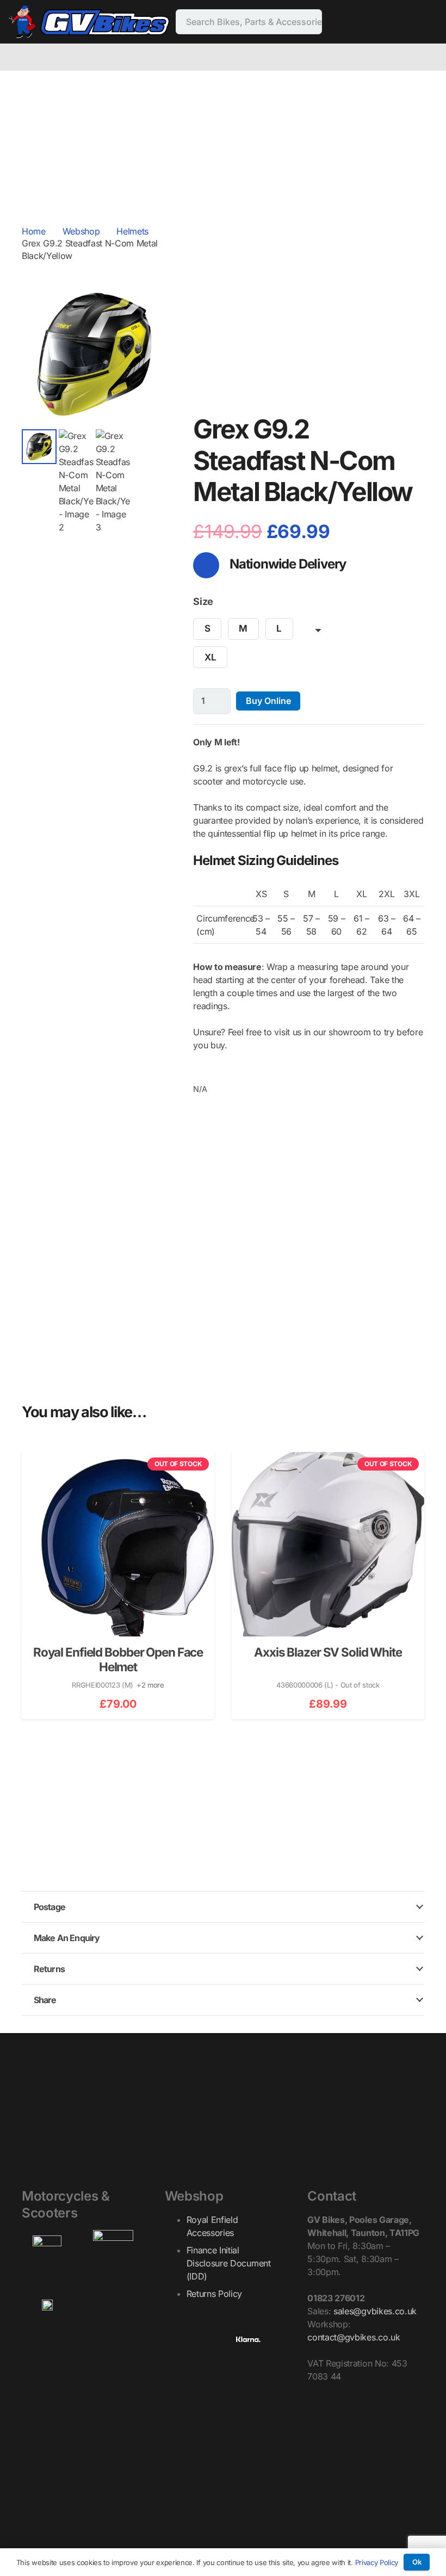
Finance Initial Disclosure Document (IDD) (229, 2263)
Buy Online (268, 701)
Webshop (81, 231)
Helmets (132, 231)
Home (34, 231)
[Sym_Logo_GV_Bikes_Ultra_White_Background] (47, 2306)
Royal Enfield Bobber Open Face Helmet (118, 1659)
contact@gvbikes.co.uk (354, 2337)
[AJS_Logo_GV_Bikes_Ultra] (113, 2250)
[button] (150, 299)
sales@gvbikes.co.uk (375, 2311)
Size (203, 601)
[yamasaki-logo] (113, 2301)
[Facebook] (343, 22)
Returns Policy (215, 2294)
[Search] (309, 22)
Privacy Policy (377, 2562)
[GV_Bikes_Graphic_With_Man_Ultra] (89, 22)
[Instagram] (360, 22)
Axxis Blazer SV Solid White (328, 1652)
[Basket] (431, 57)
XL (210, 657)
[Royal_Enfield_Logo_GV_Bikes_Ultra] (47, 2250)
